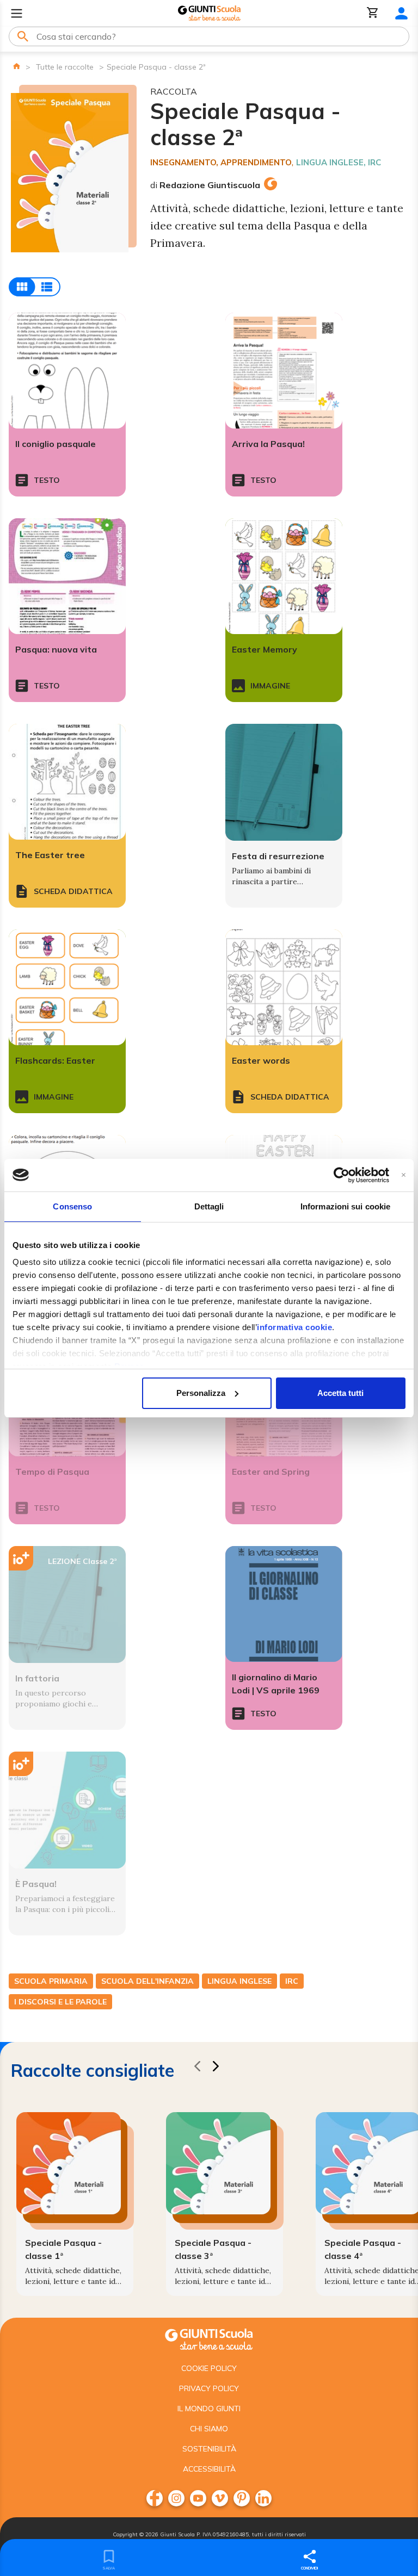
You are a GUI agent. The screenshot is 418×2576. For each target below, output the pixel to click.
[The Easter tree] (67, 782)
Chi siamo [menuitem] (209, 2429)
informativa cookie (294, 1327)
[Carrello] (373, 13)
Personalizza (201, 1393)
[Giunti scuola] (209, 2338)
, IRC (372, 162)
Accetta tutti (340, 1393)
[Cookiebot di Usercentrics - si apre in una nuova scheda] (342, 1175)
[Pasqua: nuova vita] (67, 576)
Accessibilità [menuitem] (209, 2469)
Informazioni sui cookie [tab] (345, 1206)
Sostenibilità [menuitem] (209, 2449)
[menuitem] (155, 2498)
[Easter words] (284, 987)
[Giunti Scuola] (209, 13)
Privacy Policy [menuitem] (209, 2388)
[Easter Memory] (284, 576)
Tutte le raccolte (65, 67)
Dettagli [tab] (209, 1206)
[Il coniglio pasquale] (67, 371)
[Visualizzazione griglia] (35, 287)
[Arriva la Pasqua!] (284, 371)
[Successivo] (216, 2068)
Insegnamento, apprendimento (221, 162)
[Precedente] (197, 2068)
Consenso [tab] (72, 1206)
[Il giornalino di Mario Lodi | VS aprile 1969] (284, 1604)
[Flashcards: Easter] (67, 987)
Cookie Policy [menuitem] (209, 2368)
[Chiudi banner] (404, 1175)
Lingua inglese (330, 162)
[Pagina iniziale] (17, 66)
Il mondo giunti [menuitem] (209, 2409)
